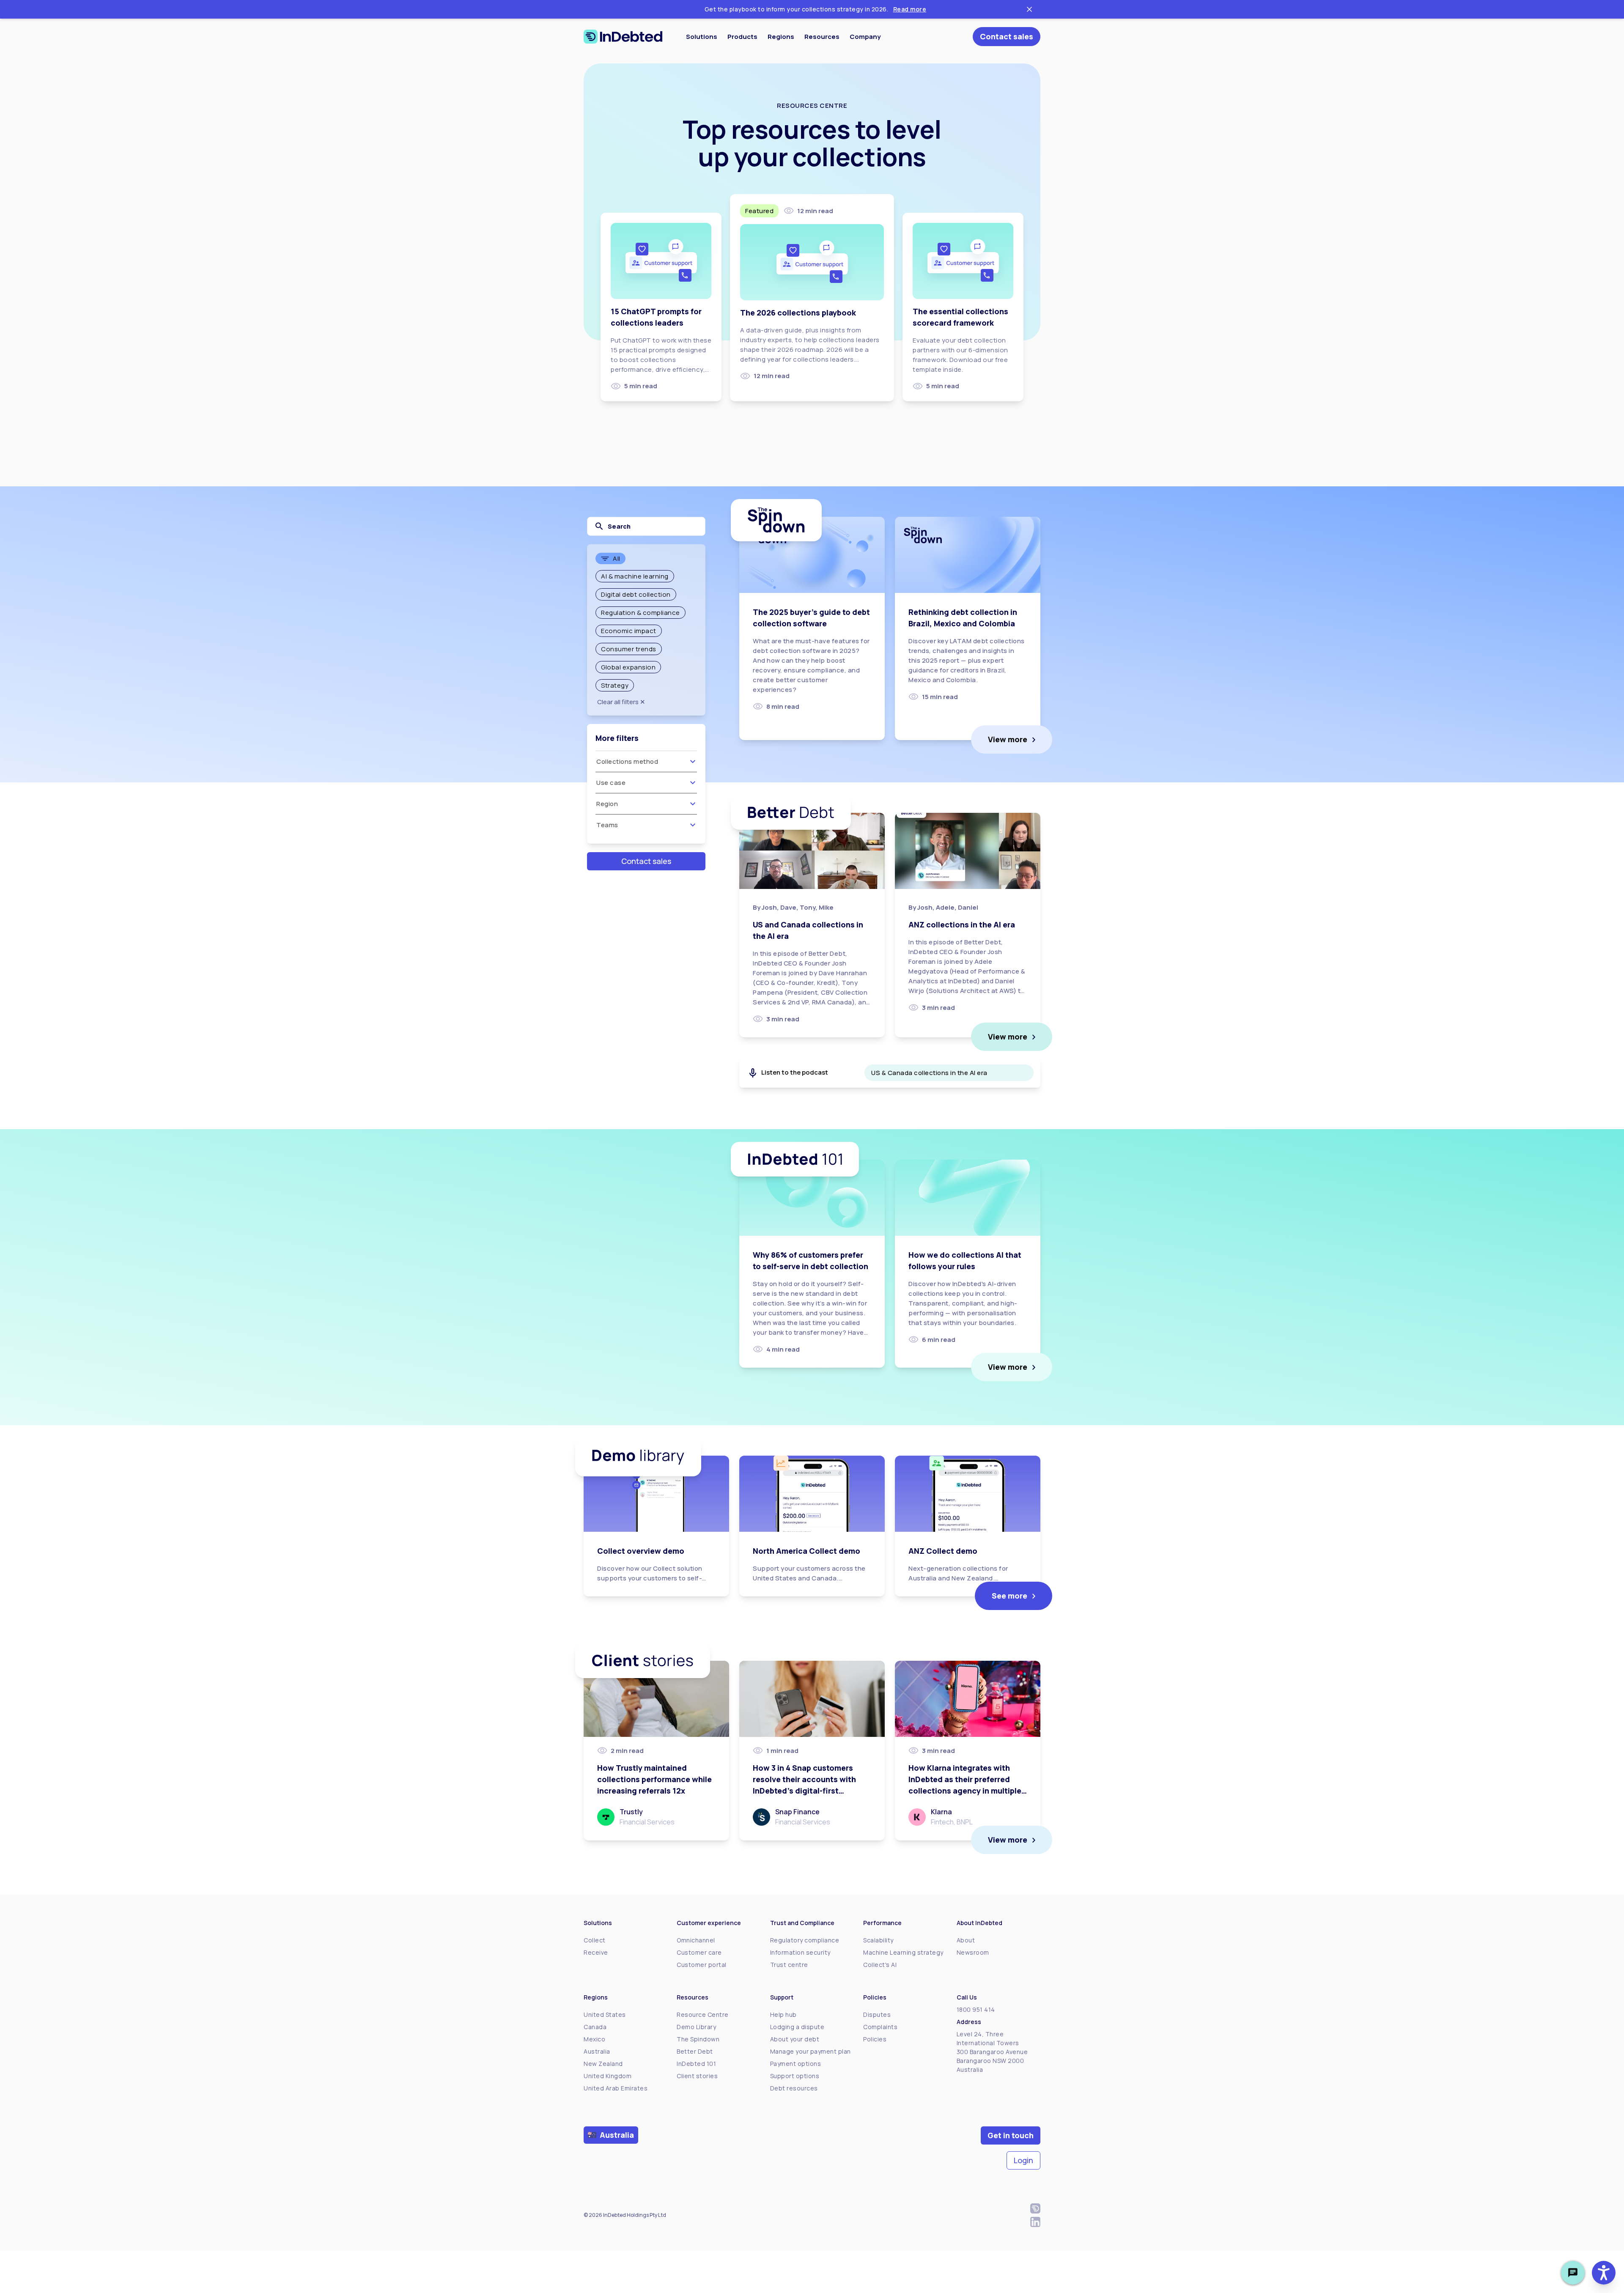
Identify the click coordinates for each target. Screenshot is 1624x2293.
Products (742, 37)
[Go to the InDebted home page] (623, 37)
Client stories (697, 2076)
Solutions (702, 37)
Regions (781, 37)
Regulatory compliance (805, 1940)
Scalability (878, 1940)
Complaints (880, 2027)
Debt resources (794, 2088)
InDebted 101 (696, 2064)
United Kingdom (608, 2076)
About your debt (795, 2039)
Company (865, 37)
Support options (795, 2076)
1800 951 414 (976, 2009)
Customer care (699, 1952)
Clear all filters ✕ (621, 702)
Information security (800, 1952)
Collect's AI (880, 1965)
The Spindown (698, 2039)
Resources (822, 37)
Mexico (594, 2039)
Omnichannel (696, 1940)
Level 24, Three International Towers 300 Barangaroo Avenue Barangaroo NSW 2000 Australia (992, 2052)
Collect (595, 1940)
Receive (596, 1952)
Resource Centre (703, 2015)
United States (605, 2015)
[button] (1604, 2273)
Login (1023, 2160)
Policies (875, 2039)
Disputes (877, 2015)
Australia (597, 2051)
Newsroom (973, 1952)
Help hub (783, 2015)
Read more (910, 9)
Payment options (796, 2064)
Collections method (627, 761)
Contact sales (1007, 36)
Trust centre (789, 1965)
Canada (595, 2027)
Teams (607, 825)
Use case (611, 783)
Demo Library (696, 2027)
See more (1010, 1596)
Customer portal (702, 1965)
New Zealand (603, 2064)
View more (1008, 739)
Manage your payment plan (811, 2051)
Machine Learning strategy (903, 1952)
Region (607, 804)
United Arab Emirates (616, 2088)
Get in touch (1011, 2135)
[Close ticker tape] (1029, 9)
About (966, 1940)
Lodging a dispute (797, 2027)
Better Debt (695, 2051)
